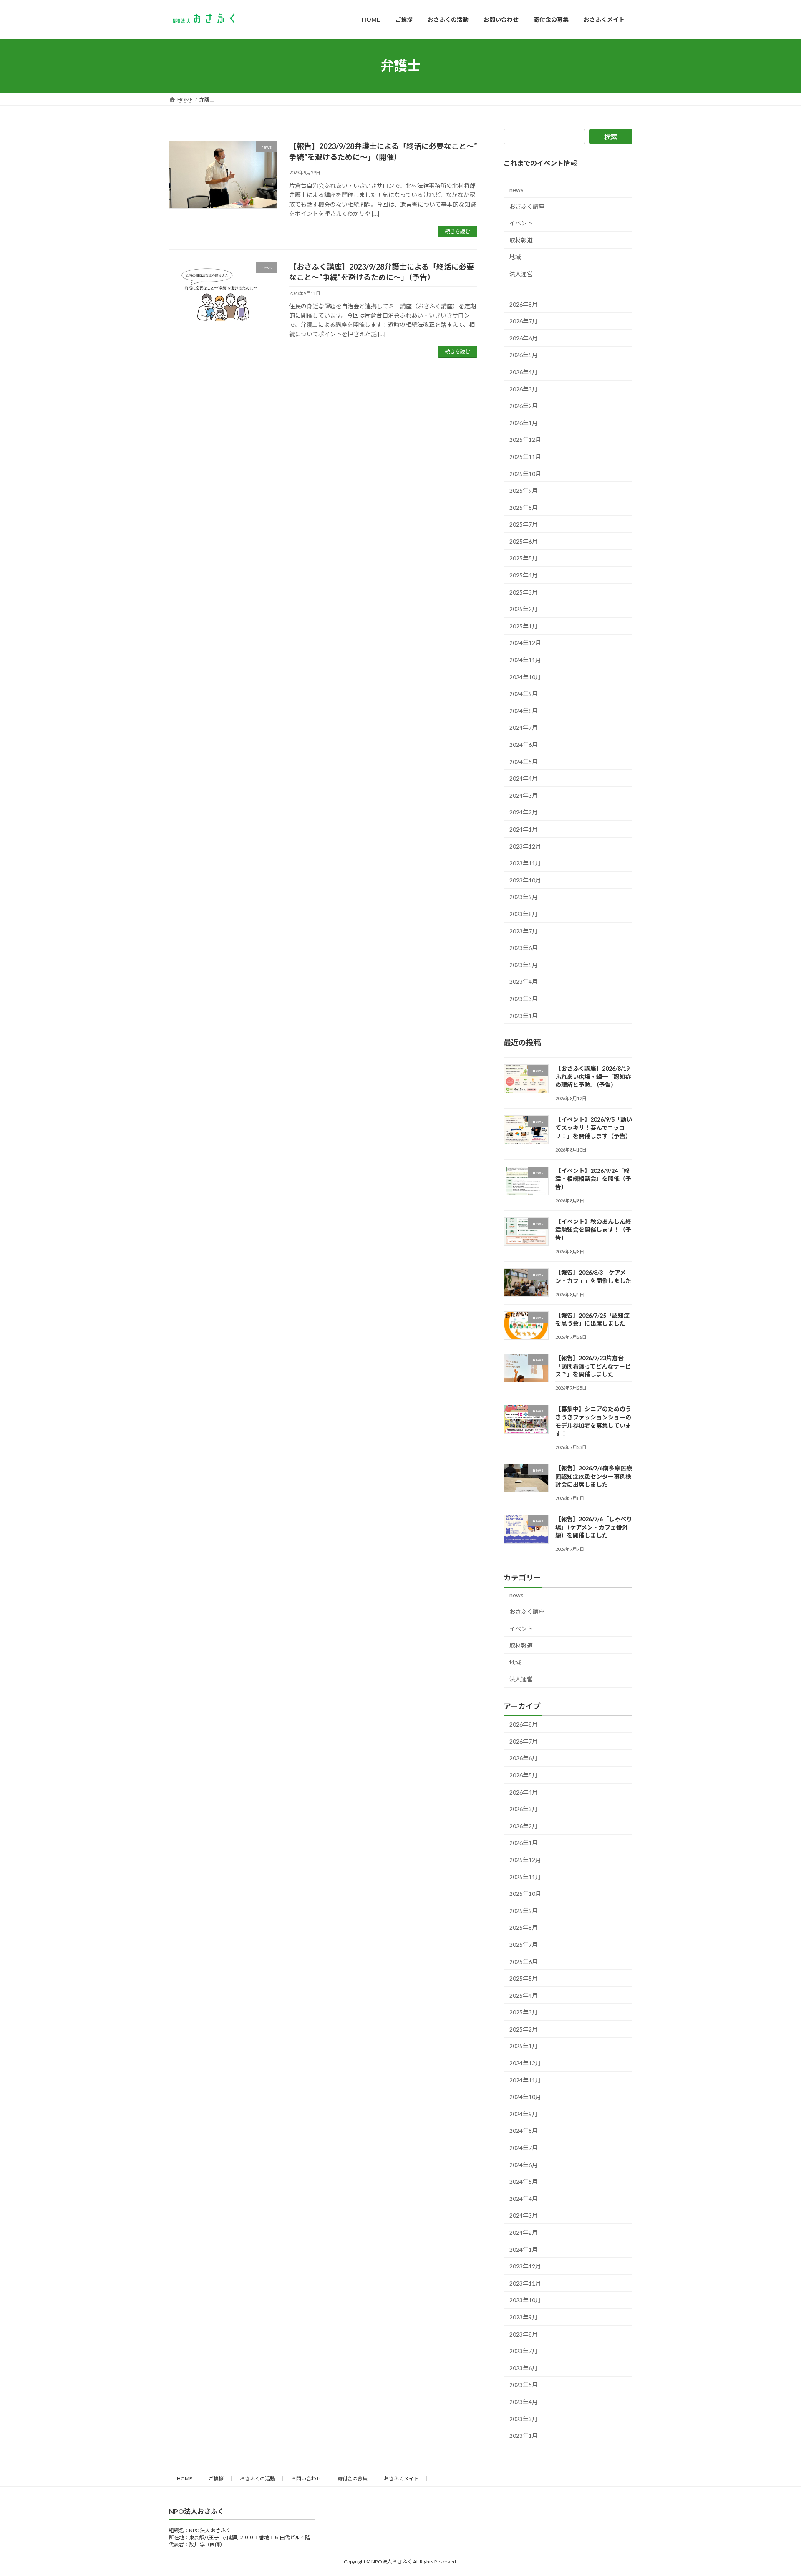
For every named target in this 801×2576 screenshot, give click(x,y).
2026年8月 (524, 304)
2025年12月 (525, 440)
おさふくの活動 (257, 2479)
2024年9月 (524, 694)
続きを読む (458, 231)
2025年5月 (524, 558)
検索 (611, 137)
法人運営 (521, 274)
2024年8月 (524, 710)
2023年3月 (524, 998)
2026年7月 (524, 321)
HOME (185, 2479)
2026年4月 (524, 372)
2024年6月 (524, 745)
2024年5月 (524, 761)
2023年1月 (524, 1015)
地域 (515, 257)
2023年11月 (525, 863)
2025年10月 (525, 473)
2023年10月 (525, 880)
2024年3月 (524, 795)
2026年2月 (524, 406)
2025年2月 (524, 609)
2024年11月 (525, 660)
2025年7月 (524, 524)
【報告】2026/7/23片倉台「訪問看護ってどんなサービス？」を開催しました (593, 1366)
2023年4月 (524, 982)
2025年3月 (524, 592)
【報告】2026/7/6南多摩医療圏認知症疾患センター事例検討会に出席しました (594, 1476)
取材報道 (521, 240)
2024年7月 (524, 727)
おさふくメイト (401, 2479)
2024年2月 (524, 812)
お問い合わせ (306, 2479)
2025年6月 (524, 541)
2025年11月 (525, 456)
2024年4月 (524, 778)
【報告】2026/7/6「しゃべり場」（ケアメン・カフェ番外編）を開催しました (594, 1527)
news (516, 190)
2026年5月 (524, 355)
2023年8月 (524, 914)
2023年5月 (524, 964)
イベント (521, 223)
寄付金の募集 (353, 2479)
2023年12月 (525, 846)
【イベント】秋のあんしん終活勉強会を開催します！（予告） (593, 1229)
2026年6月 (524, 338)
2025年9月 (524, 490)
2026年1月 (524, 422)
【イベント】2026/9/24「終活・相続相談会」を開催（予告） (593, 1178)
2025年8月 (524, 507)
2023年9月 (524, 897)
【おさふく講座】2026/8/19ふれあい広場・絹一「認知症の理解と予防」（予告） (593, 1076)
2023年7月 (524, 931)
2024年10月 (525, 677)
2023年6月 (524, 948)
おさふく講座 (527, 206)
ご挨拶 (216, 2479)
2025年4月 (524, 575)
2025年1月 (524, 626)
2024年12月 (525, 643)
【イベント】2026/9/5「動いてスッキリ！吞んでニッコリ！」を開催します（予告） (594, 1127)
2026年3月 (524, 389)
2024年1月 (524, 829)
